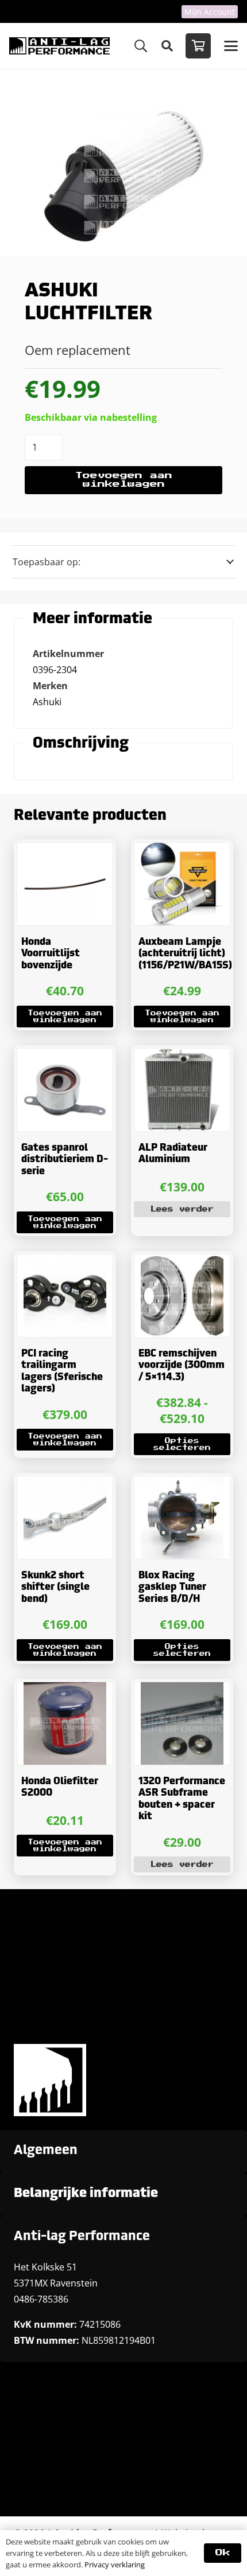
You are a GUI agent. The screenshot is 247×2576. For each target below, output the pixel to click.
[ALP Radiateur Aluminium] (182, 1090)
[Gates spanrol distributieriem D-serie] (65, 1090)
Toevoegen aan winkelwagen (124, 480)
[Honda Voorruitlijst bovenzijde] (65, 884)
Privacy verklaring (115, 2565)
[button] (141, 46)
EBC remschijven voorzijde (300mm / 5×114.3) (182, 1366)
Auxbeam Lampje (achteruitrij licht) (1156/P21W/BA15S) (185, 954)
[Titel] (59, 46)
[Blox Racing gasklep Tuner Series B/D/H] (182, 1518)
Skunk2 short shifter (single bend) (55, 1588)
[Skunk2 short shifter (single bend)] (65, 1518)
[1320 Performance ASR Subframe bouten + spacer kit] (182, 1723)
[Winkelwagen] (198, 46)
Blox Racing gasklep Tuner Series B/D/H (172, 1588)
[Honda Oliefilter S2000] (65, 1723)
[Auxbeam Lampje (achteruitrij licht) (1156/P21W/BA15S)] (182, 884)
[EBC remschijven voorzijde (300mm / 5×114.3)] (182, 1296)
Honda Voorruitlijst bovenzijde (51, 954)
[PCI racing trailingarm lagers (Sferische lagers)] (65, 1296)
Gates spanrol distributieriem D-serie (65, 1160)
